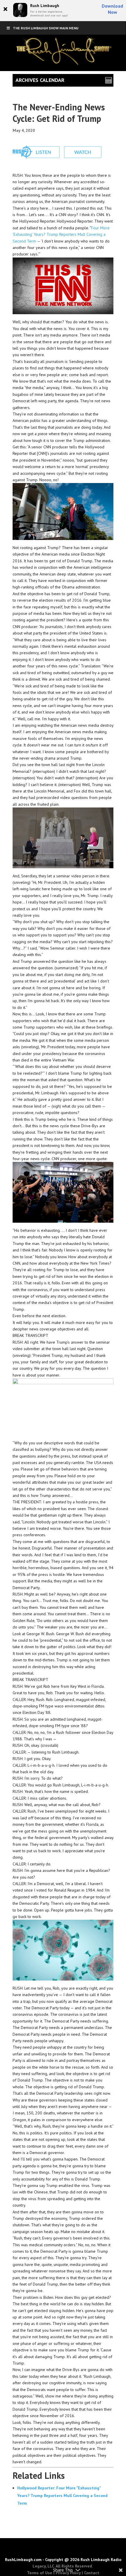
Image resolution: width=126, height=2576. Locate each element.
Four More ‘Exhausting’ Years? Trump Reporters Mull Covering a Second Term (61, 234)
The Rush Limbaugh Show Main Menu (46, 28)
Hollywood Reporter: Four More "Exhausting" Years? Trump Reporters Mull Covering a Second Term (62, 2496)
